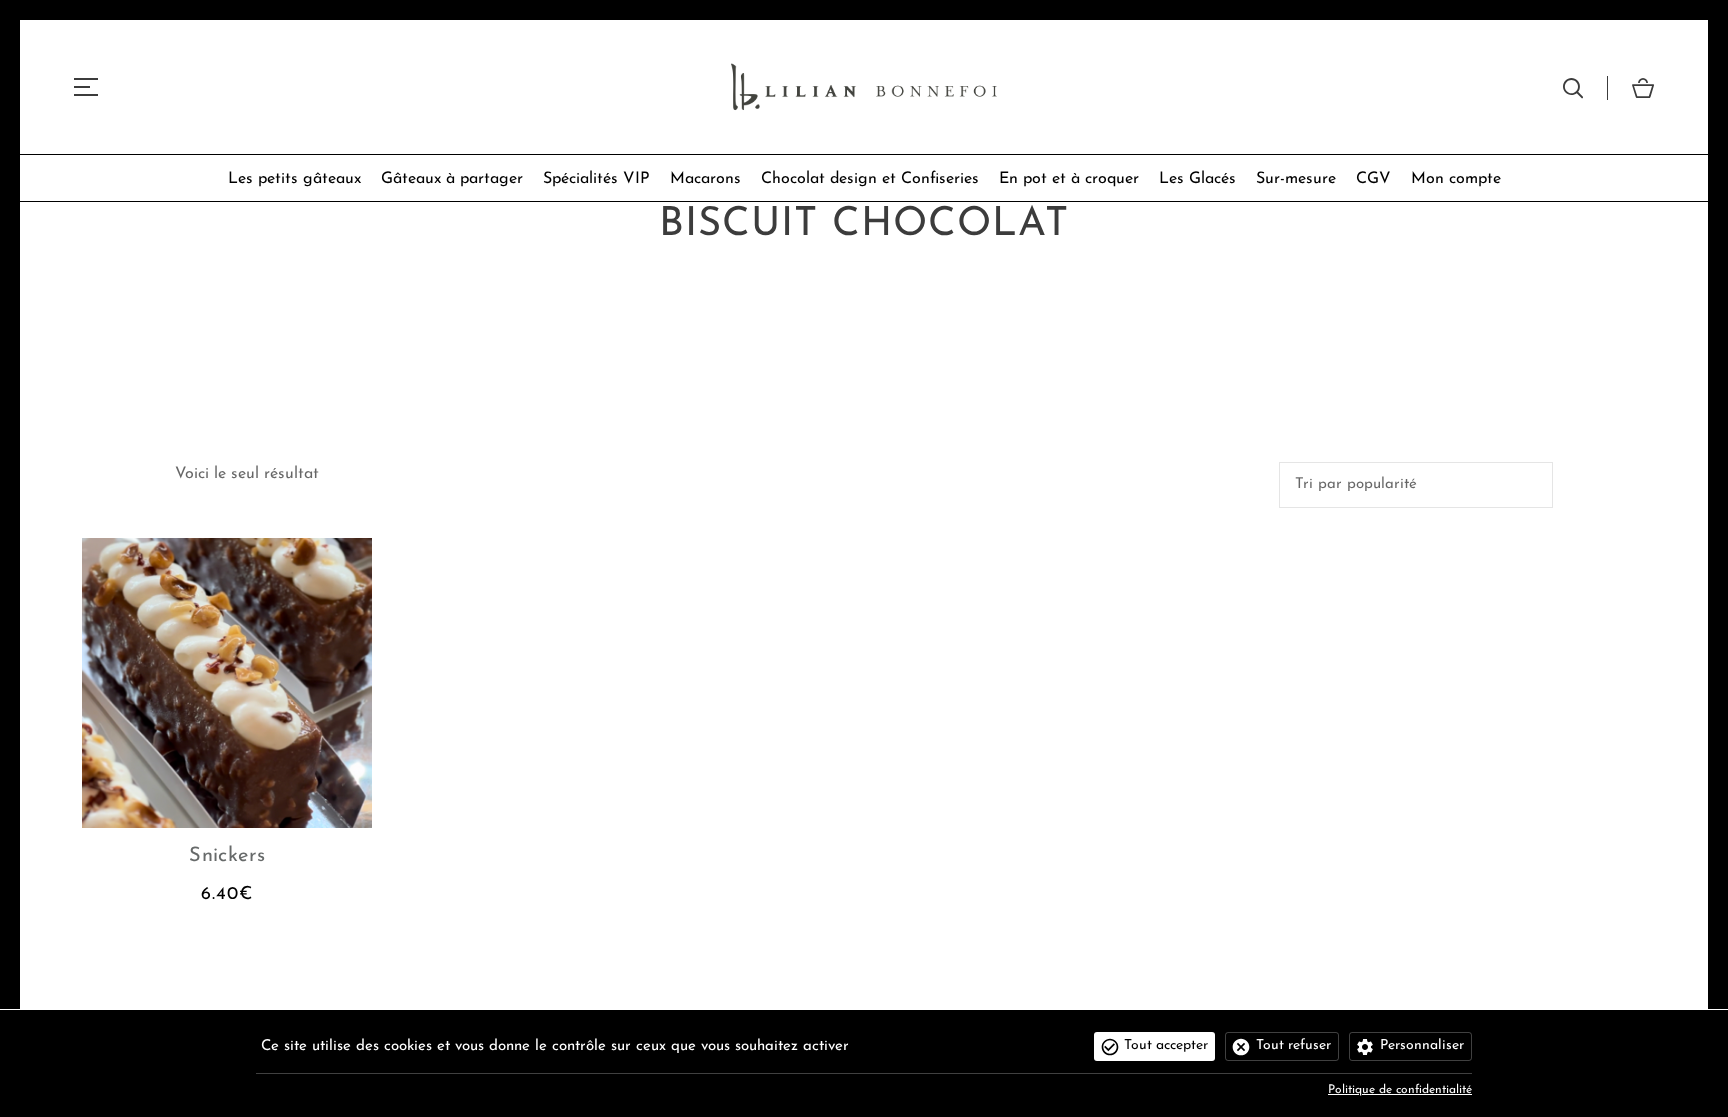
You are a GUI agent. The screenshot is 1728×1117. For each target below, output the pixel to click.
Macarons (705, 179)
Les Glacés (1197, 179)
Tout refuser (1293, 1045)
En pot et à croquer (1069, 179)
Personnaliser (1422, 1045)
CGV (1373, 179)
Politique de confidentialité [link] (1400, 1090)
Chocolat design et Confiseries (870, 179)
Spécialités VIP (596, 179)
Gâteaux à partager (452, 179)
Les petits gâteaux (294, 179)
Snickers (227, 856)
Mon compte (1456, 179)
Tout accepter (1166, 1045)
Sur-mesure (1296, 179)
